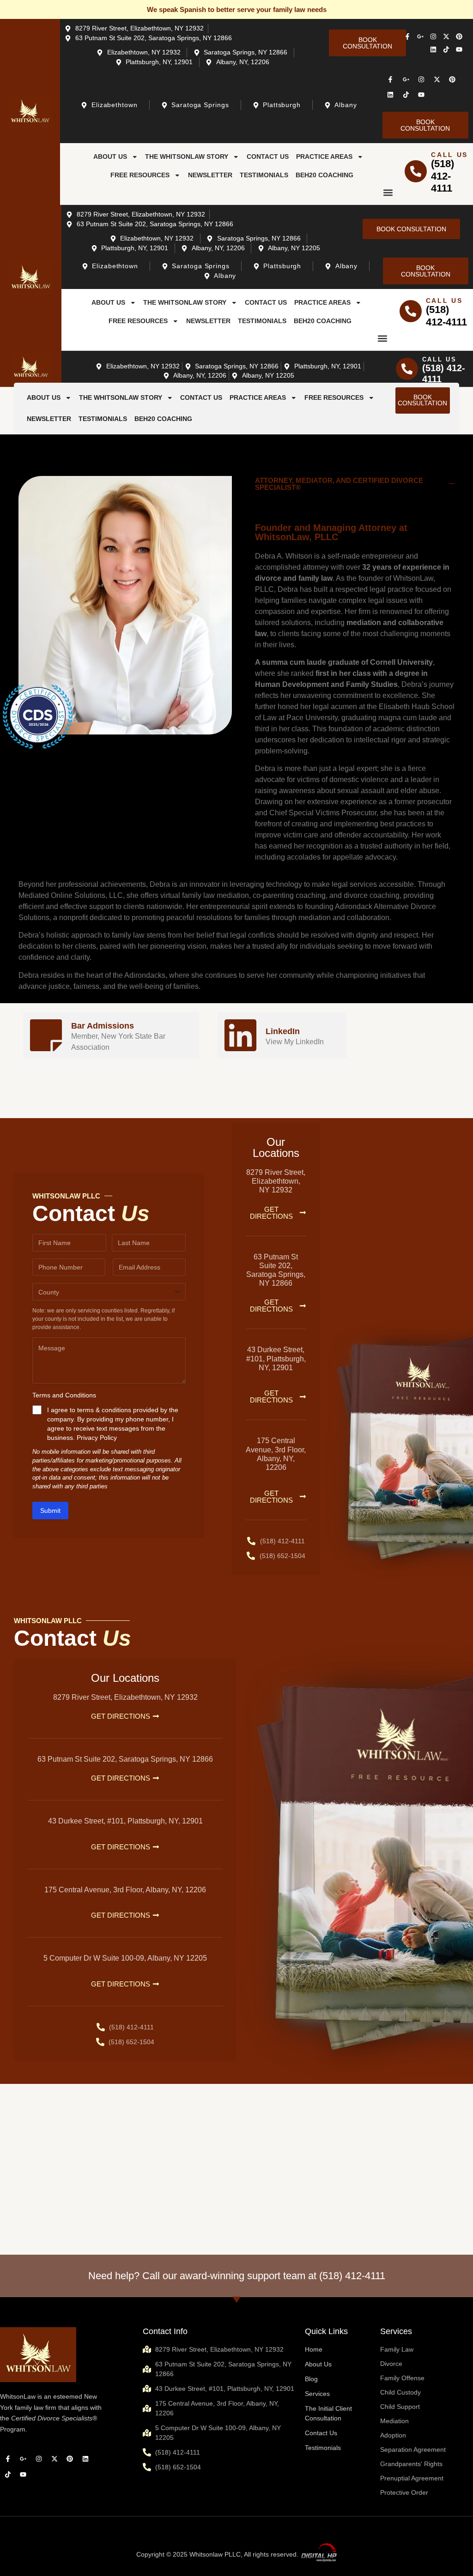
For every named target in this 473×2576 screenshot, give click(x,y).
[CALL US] (416, 171)
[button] (388, 192)
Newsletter (210, 175)
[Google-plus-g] (420, 36)
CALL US (449, 155)
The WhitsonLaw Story (187, 157)
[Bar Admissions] (46, 1035)
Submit (50, 1511)
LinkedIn (283, 1031)
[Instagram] (433, 36)
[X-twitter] (446, 36)
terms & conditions (104, 1410)
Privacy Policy (97, 1438)
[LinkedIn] (240, 1035)
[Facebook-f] (407, 36)
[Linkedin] (433, 49)
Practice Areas (324, 157)
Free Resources (140, 175)
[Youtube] (459, 49)
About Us (110, 157)
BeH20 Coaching (324, 175)
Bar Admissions (103, 1026)
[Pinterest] (459, 36)
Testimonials (264, 175)
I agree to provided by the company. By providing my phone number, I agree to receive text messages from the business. (113, 1424)
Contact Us (268, 157)
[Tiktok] (446, 49)
